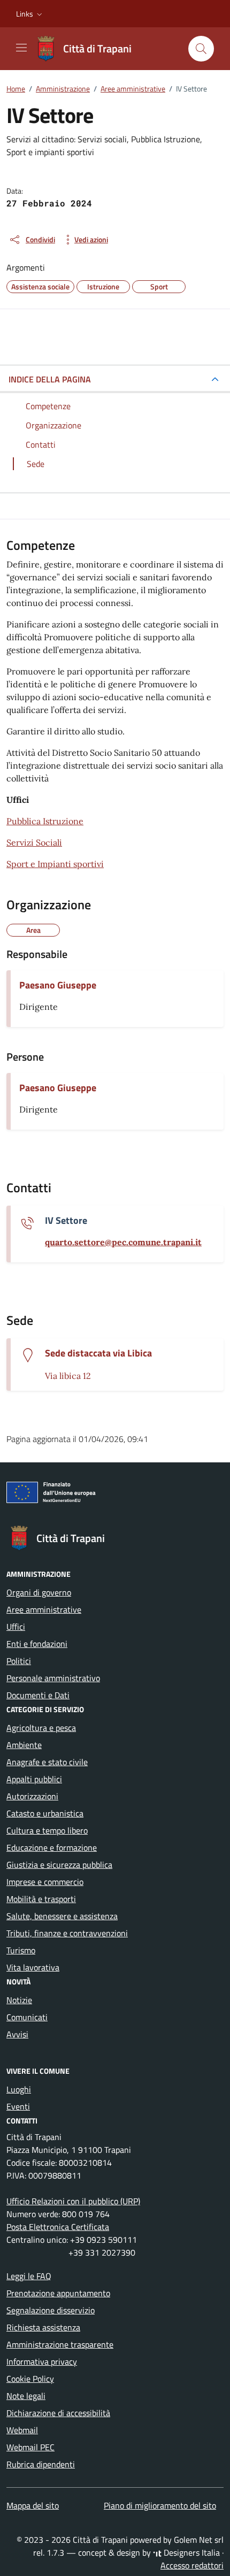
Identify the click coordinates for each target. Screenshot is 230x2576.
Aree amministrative (44, 1609)
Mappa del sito (33, 2505)
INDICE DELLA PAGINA (50, 379)
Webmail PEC (30, 2447)
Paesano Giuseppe (58, 985)
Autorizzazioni (32, 1796)
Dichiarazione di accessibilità (58, 2413)
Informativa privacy (42, 2362)
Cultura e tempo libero (47, 1830)
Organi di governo (39, 1592)
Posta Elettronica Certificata (58, 2227)
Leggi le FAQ (29, 2276)
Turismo (21, 1950)
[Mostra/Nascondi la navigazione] (21, 48)
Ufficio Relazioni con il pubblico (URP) (73, 2201)
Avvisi (17, 2034)
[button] (30, 14)
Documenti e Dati (38, 1695)
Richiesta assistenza (43, 2327)
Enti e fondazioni (37, 1644)
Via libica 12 (68, 1376)
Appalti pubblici (34, 1779)
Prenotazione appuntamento (58, 2293)
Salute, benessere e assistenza (62, 1916)
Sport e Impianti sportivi (55, 864)
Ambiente (24, 1745)
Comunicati (27, 2017)
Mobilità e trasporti (41, 1899)
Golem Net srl (199, 2540)
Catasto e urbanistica (45, 1813)
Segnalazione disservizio (51, 2310)
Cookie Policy (30, 2379)
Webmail (22, 2430)
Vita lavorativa (33, 1967)
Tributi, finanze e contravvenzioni (67, 1933)
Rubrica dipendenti (41, 2464)
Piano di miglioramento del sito (160, 2505)
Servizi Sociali (34, 842)
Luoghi (19, 2089)
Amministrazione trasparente (60, 2344)
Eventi (18, 2106)
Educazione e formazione (52, 1847)
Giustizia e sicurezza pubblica (59, 1865)
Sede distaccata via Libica (98, 1353)
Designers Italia (191, 2552)
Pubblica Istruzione (45, 821)
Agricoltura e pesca (41, 1728)
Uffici (16, 1627)
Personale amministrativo (53, 1678)
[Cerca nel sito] (201, 49)
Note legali (26, 2396)
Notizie (19, 2000)
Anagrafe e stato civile (47, 1762)
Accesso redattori (192, 2565)
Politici (19, 1661)
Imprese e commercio (45, 1882)
